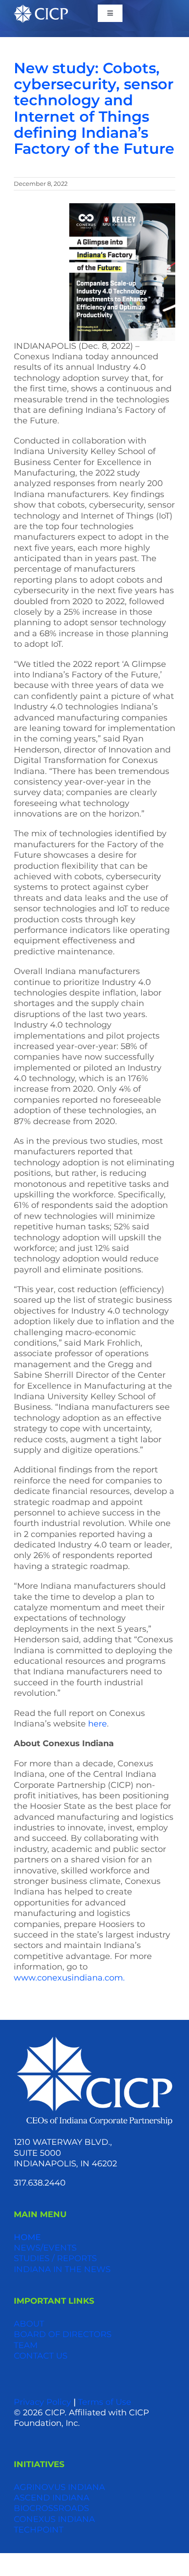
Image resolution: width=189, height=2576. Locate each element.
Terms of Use (105, 2402)
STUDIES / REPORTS (55, 2258)
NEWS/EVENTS (45, 2248)
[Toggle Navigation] (110, 13)
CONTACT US (41, 2356)
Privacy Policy (42, 2402)
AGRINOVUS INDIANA (59, 2487)
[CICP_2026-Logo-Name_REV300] (94, 2038)
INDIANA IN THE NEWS (62, 2269)
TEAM (26, 2345)
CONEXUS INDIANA (54, 2519)
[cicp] (41, 9)
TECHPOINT (39, 2530)
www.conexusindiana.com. (69, 1978)
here (97, 1724)
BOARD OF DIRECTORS (63, 2334)
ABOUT (29, 2324)
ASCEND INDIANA (52, 2498)
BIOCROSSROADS (51, 2508)
